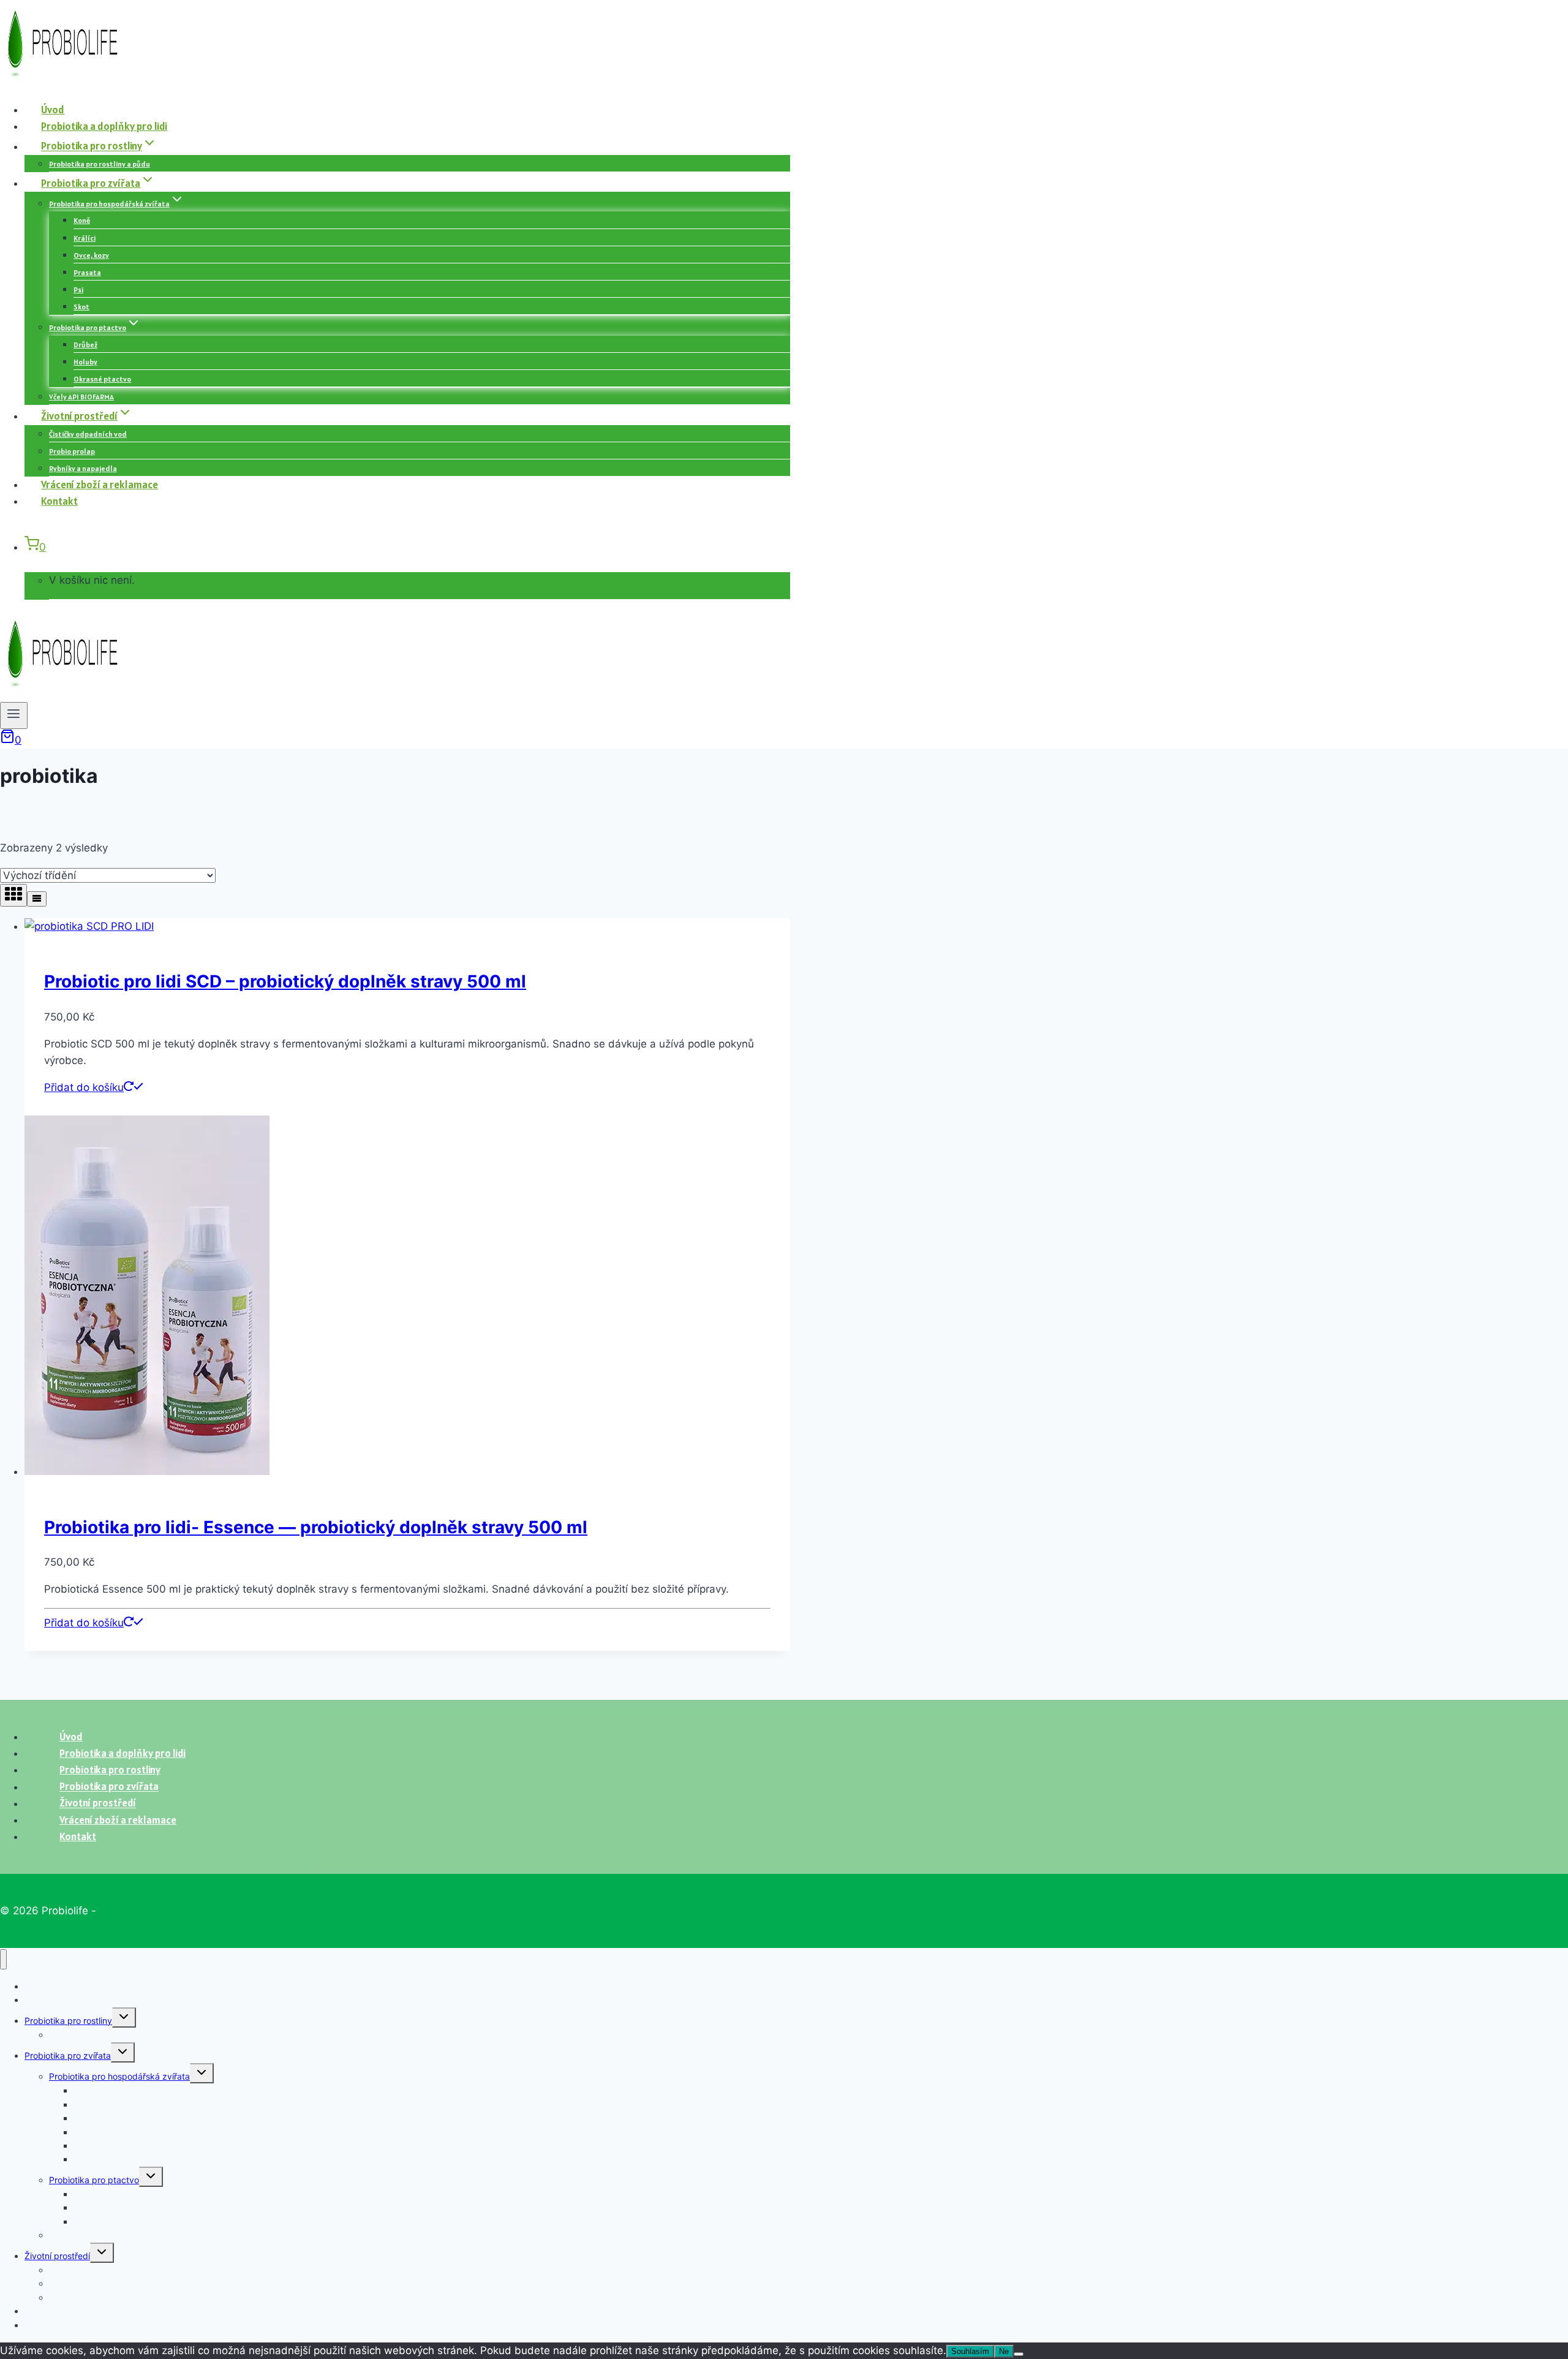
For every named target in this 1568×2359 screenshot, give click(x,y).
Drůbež (85, 345)
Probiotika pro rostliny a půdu (100, 164)
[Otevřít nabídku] (14, 715)
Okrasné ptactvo (102, 379)
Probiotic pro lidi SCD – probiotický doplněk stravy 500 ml (285, 981)
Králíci (85, 238)
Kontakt (59, 501)
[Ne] (1019, 2354)
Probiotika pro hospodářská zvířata (119, 2076)
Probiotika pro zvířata (68, 2055)
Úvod (53, 110)
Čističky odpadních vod (88, 434)
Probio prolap (72, 451)
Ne (1004, 2351)
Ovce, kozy (91, 255)
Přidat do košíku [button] (84, 1087)
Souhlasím (970, 2351)
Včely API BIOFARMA (81, 397)
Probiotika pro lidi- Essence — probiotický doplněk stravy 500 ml (316, 1527)
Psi (78, 289)
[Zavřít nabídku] (3, 1959)
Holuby (85, 362)
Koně (82, 220)
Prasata (87, 272)
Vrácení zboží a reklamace (100, 485)
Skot (81, 307)
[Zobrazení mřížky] (13, 895)
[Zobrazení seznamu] (37, 899)
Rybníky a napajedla (83, 468)
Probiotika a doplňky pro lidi (104, 126)
